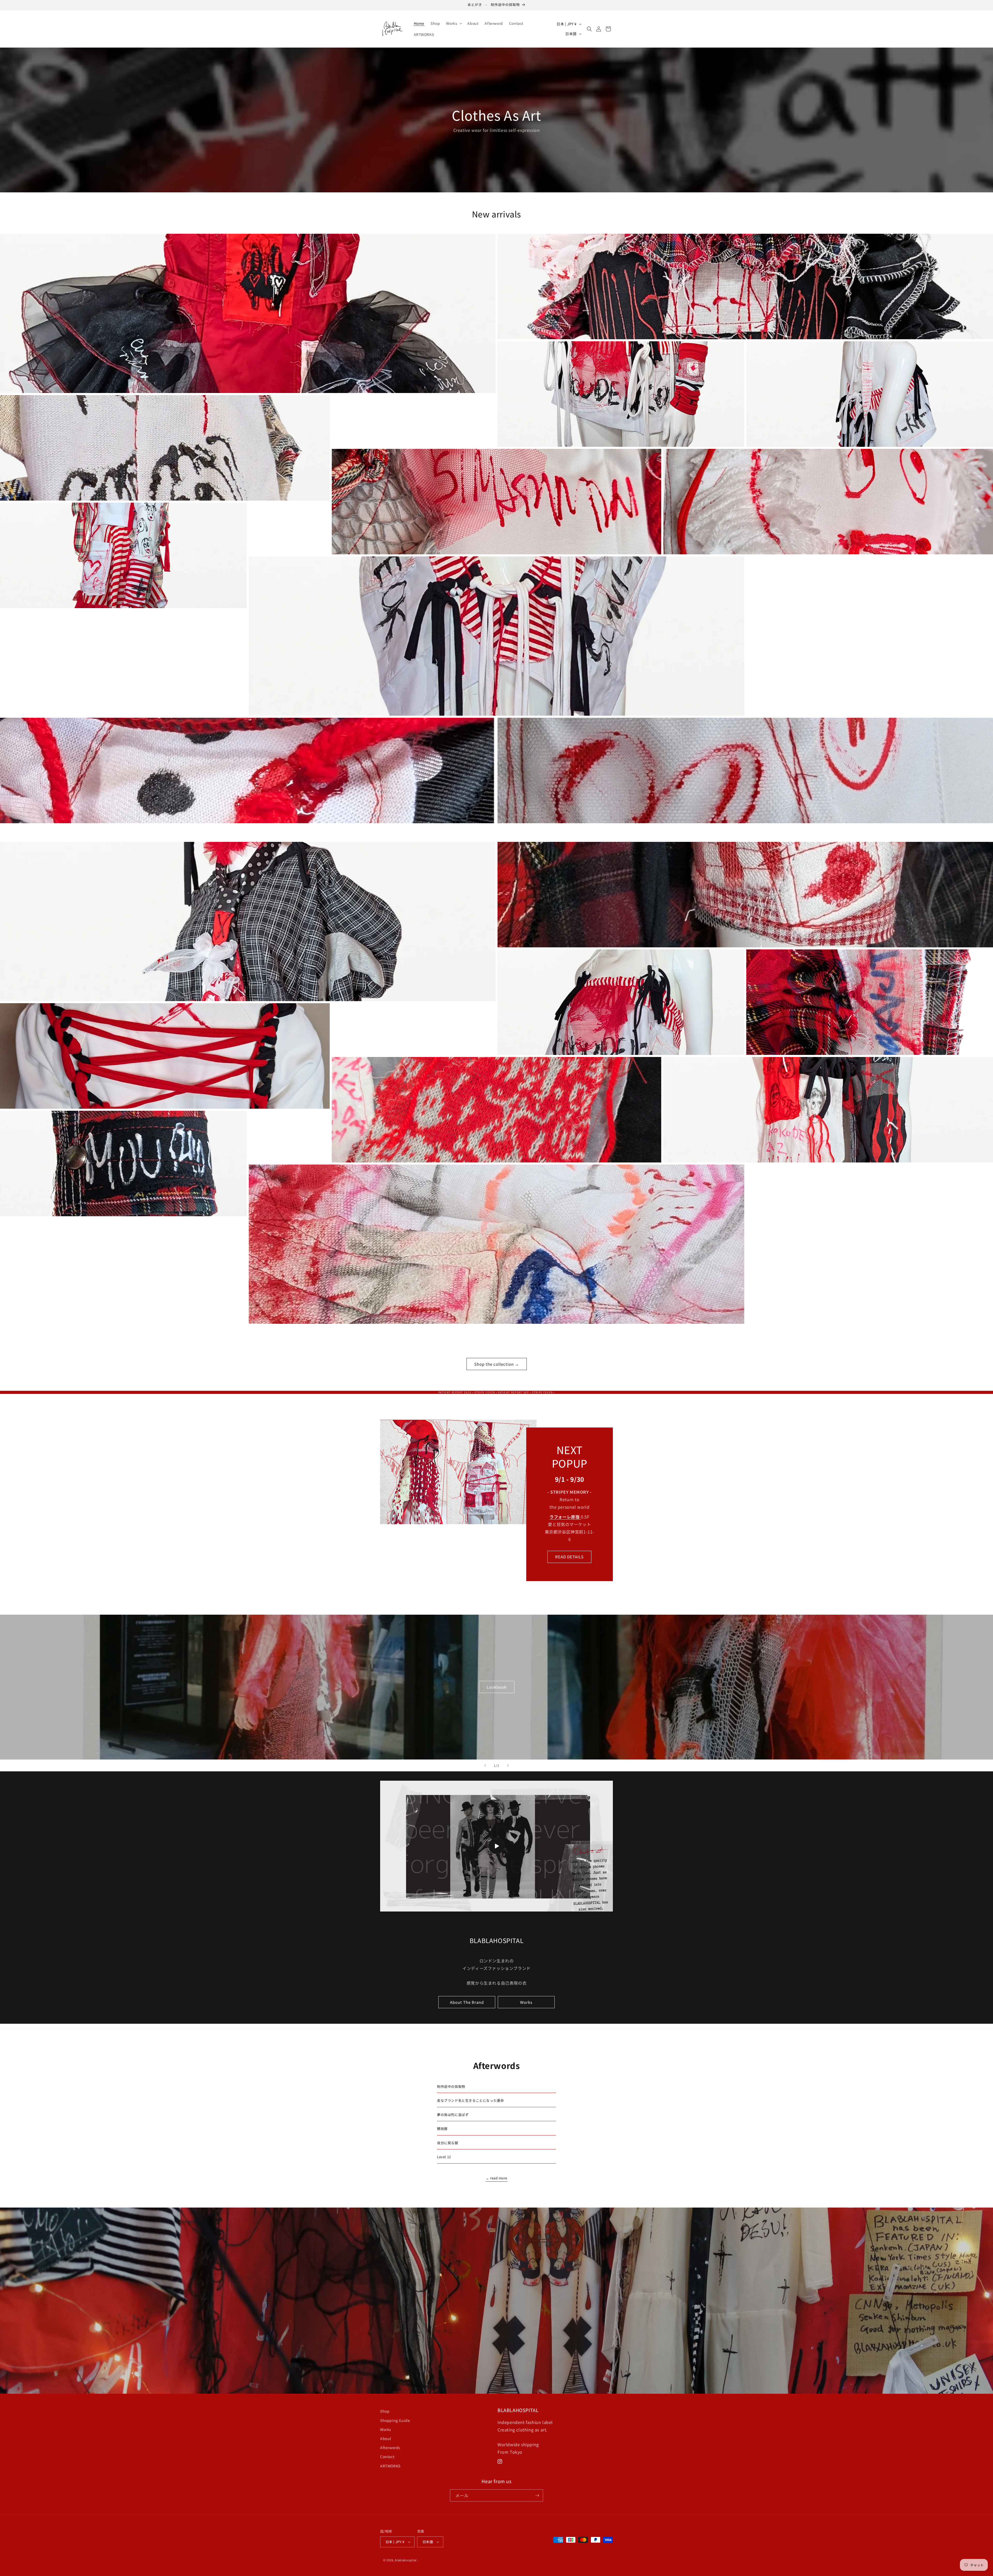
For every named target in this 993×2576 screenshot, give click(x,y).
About (386, 2438)
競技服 (442, 2129)
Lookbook (497, 1687)
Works (526, 2002)
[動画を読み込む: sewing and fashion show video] (496, 1846)
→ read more (496, 2178)
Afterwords (390, 2447)
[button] (454, 23)
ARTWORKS (390, 2466)
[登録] (537, 2495)
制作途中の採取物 (451, 2086)
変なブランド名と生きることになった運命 (470, 2100)
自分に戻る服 (448, 2143)
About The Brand (467, 2002)
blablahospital (406, 2560)
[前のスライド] (485, 1765)
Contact (387, 2457)
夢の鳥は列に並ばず (453, 2115)
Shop (385, 2411)
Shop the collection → (497, 1364)
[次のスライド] (508, 1765)
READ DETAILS (570, 1557)
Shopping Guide (395, 2420)
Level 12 (446, 2157)
